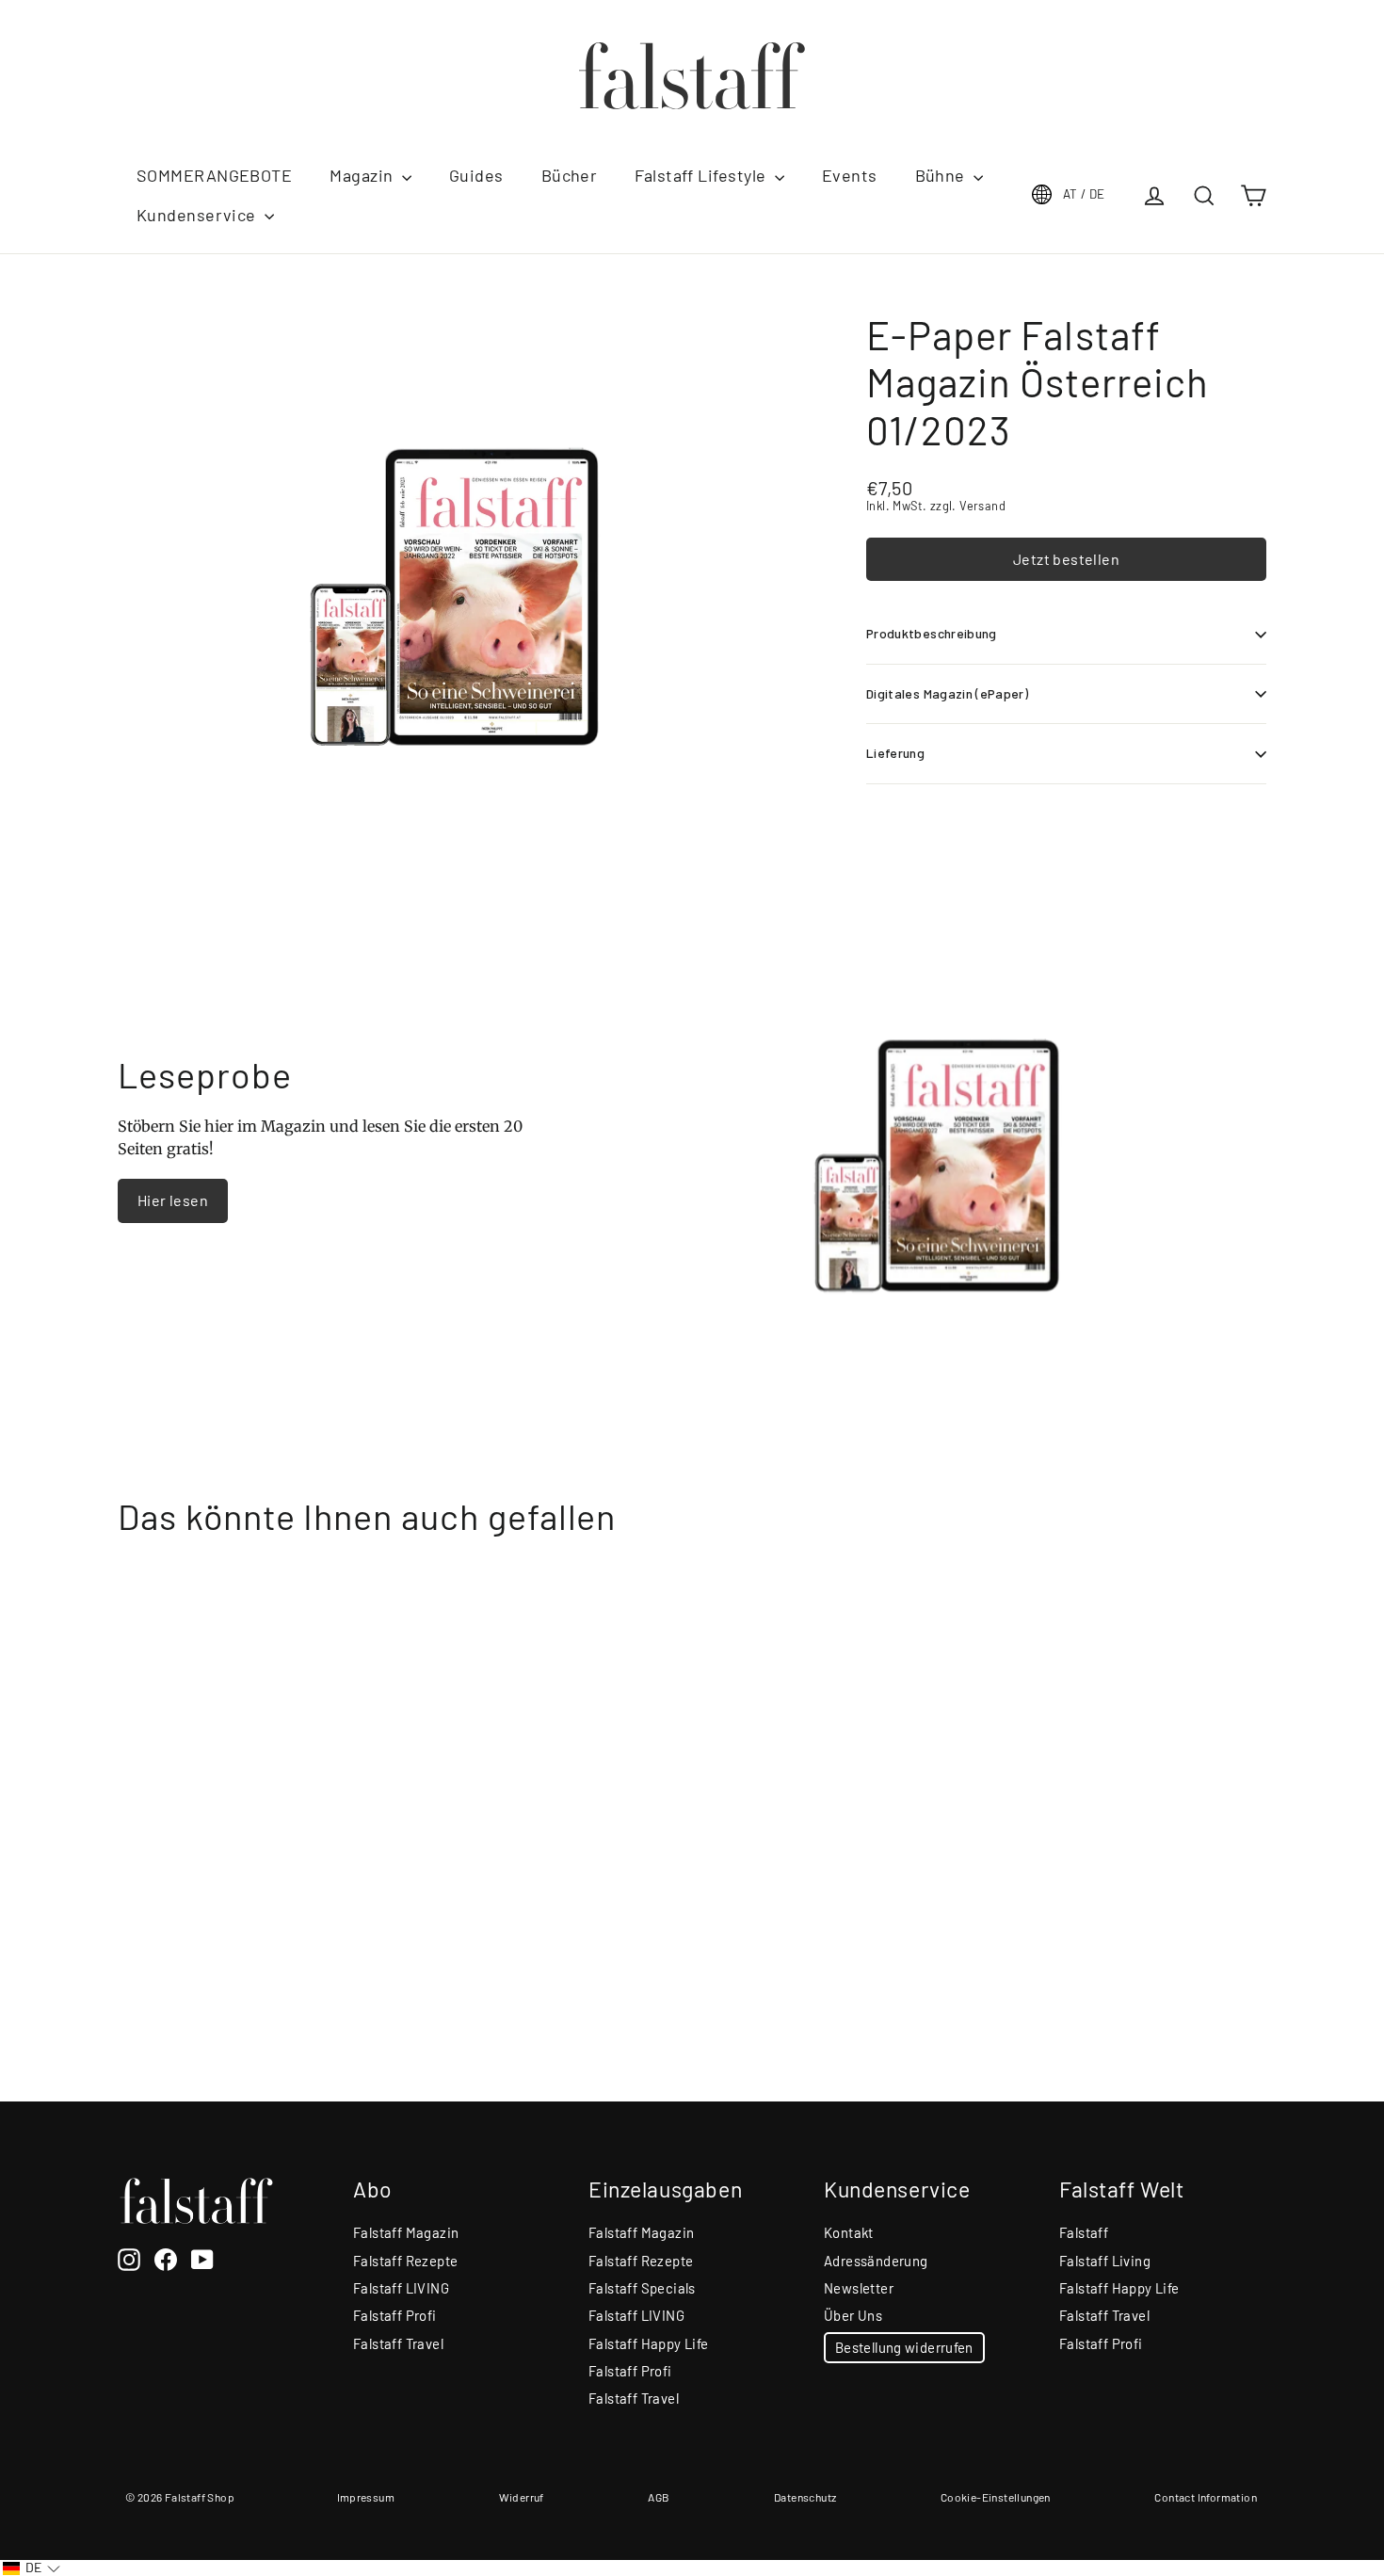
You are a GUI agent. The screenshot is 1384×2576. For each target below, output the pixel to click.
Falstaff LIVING (401, 2288)
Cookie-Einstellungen (996, 2497)
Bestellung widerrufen (904, 2347)
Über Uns (853, 2315)
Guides (476, 175)
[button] (32, 2568)
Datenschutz (805, 2497)
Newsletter (859, 2288)
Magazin (363, 175)
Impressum (366, 2497)
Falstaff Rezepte (405, 2261)
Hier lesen (173, 1200)
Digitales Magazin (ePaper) (947, 693)
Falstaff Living (1105, 2261)
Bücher (570, 175)
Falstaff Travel (398, 2343)
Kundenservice (198, 215)
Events (850, 175)
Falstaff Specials (642, 2288)
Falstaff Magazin (406, 2232)
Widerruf (522, 2497)
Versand (982, 506)
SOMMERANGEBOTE (214, 175)
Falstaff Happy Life (649, 2343)
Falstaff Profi (395, 2315)
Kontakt (849, 2232)
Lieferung (895, 753)
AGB (659, 2497)
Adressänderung (876, 2261)
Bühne (942, 175)
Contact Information (1206, 2497)
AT (1084, 194)
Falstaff (1084, 2232)
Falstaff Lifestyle (702, 175)
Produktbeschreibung (932, 633)
